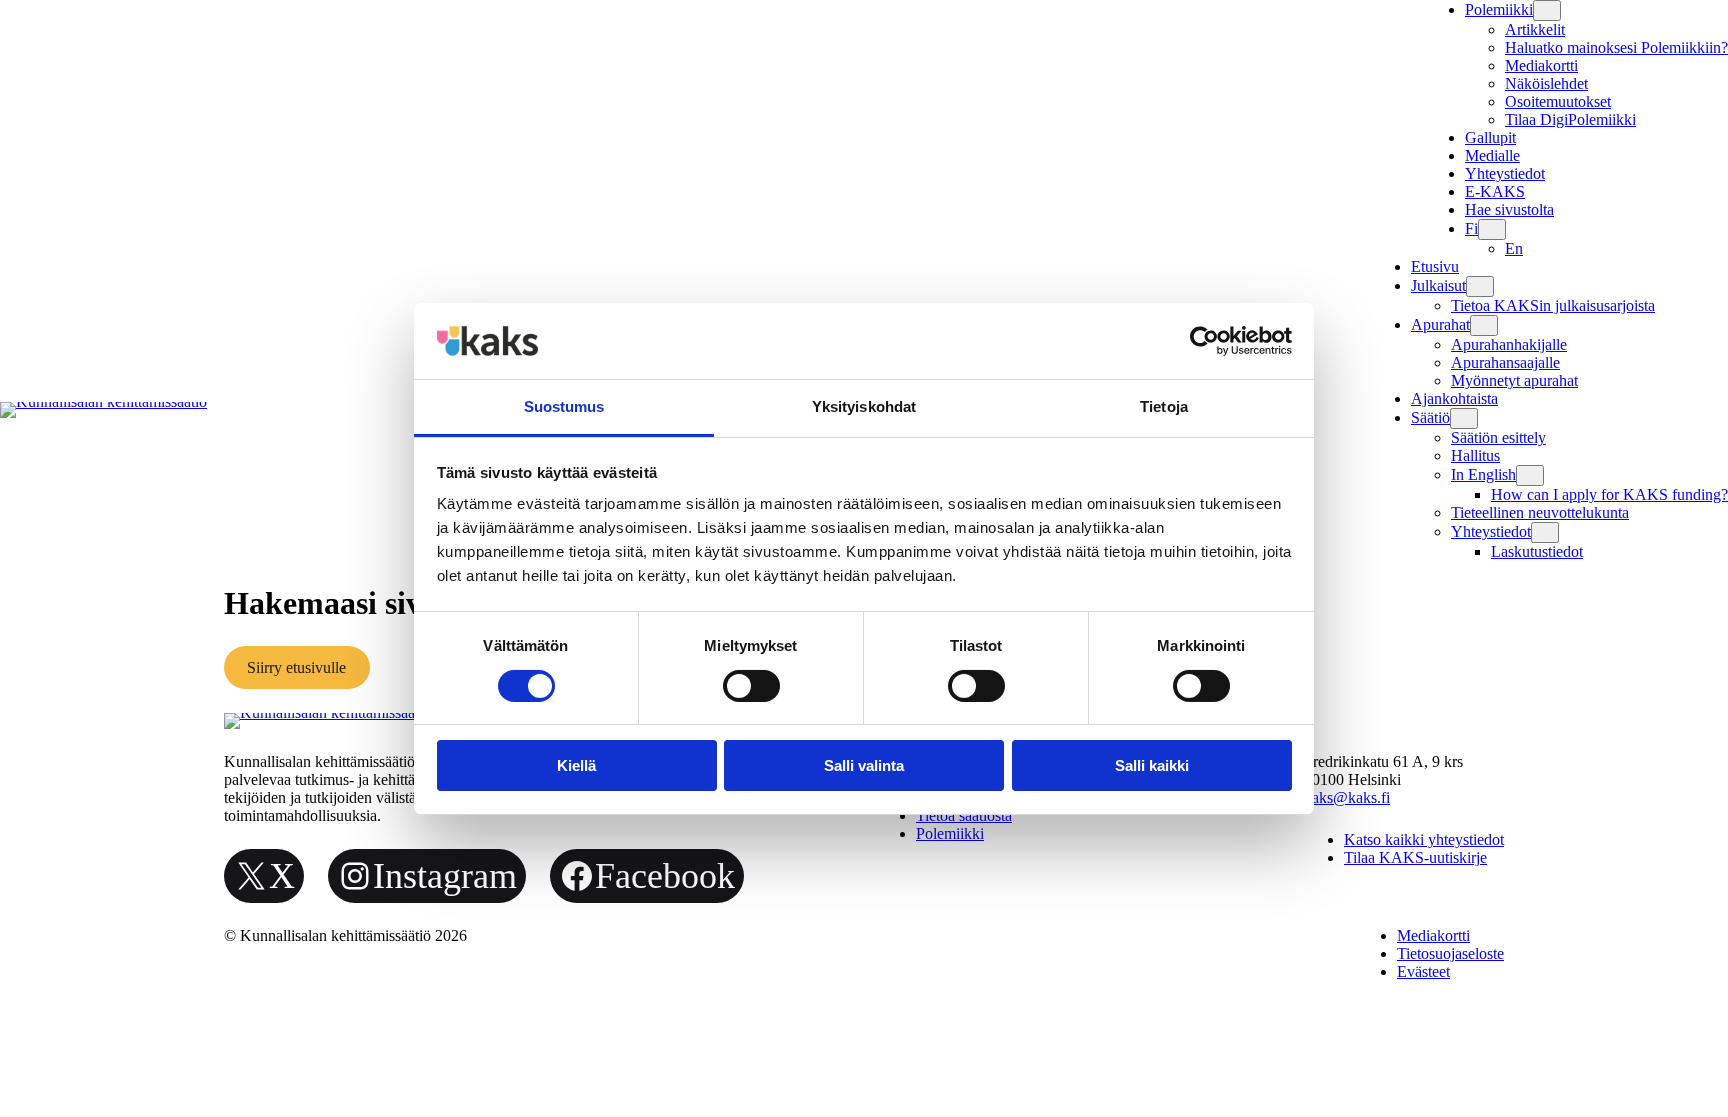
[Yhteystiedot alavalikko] (1545, 532)
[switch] (751, 686)
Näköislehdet (1546, 83)
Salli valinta (864, 765)
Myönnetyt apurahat (1514, 380)
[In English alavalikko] (1530, 475)
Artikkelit (1535, 29)
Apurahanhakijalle (1509, 344)
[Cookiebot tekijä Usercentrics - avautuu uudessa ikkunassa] (1204, 341)
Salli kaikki (1152, 765)
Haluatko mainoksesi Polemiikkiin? (1616, 47)
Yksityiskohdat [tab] (864, 406)
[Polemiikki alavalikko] (1547, 10)
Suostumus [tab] (564, 406)
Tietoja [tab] (1164, 406)
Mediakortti (1541, 65)
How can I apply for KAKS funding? (1609, 494)
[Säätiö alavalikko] (1464, 418)
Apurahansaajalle (1505, 362)
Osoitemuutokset (1558, 101)
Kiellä (576, 765)
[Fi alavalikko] (1492, 229)
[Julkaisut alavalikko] (1480, 286)
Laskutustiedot (1537, 551)
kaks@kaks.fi (1347, 797)
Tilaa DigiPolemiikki (1570, 119)
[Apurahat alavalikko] (1484, 325)
